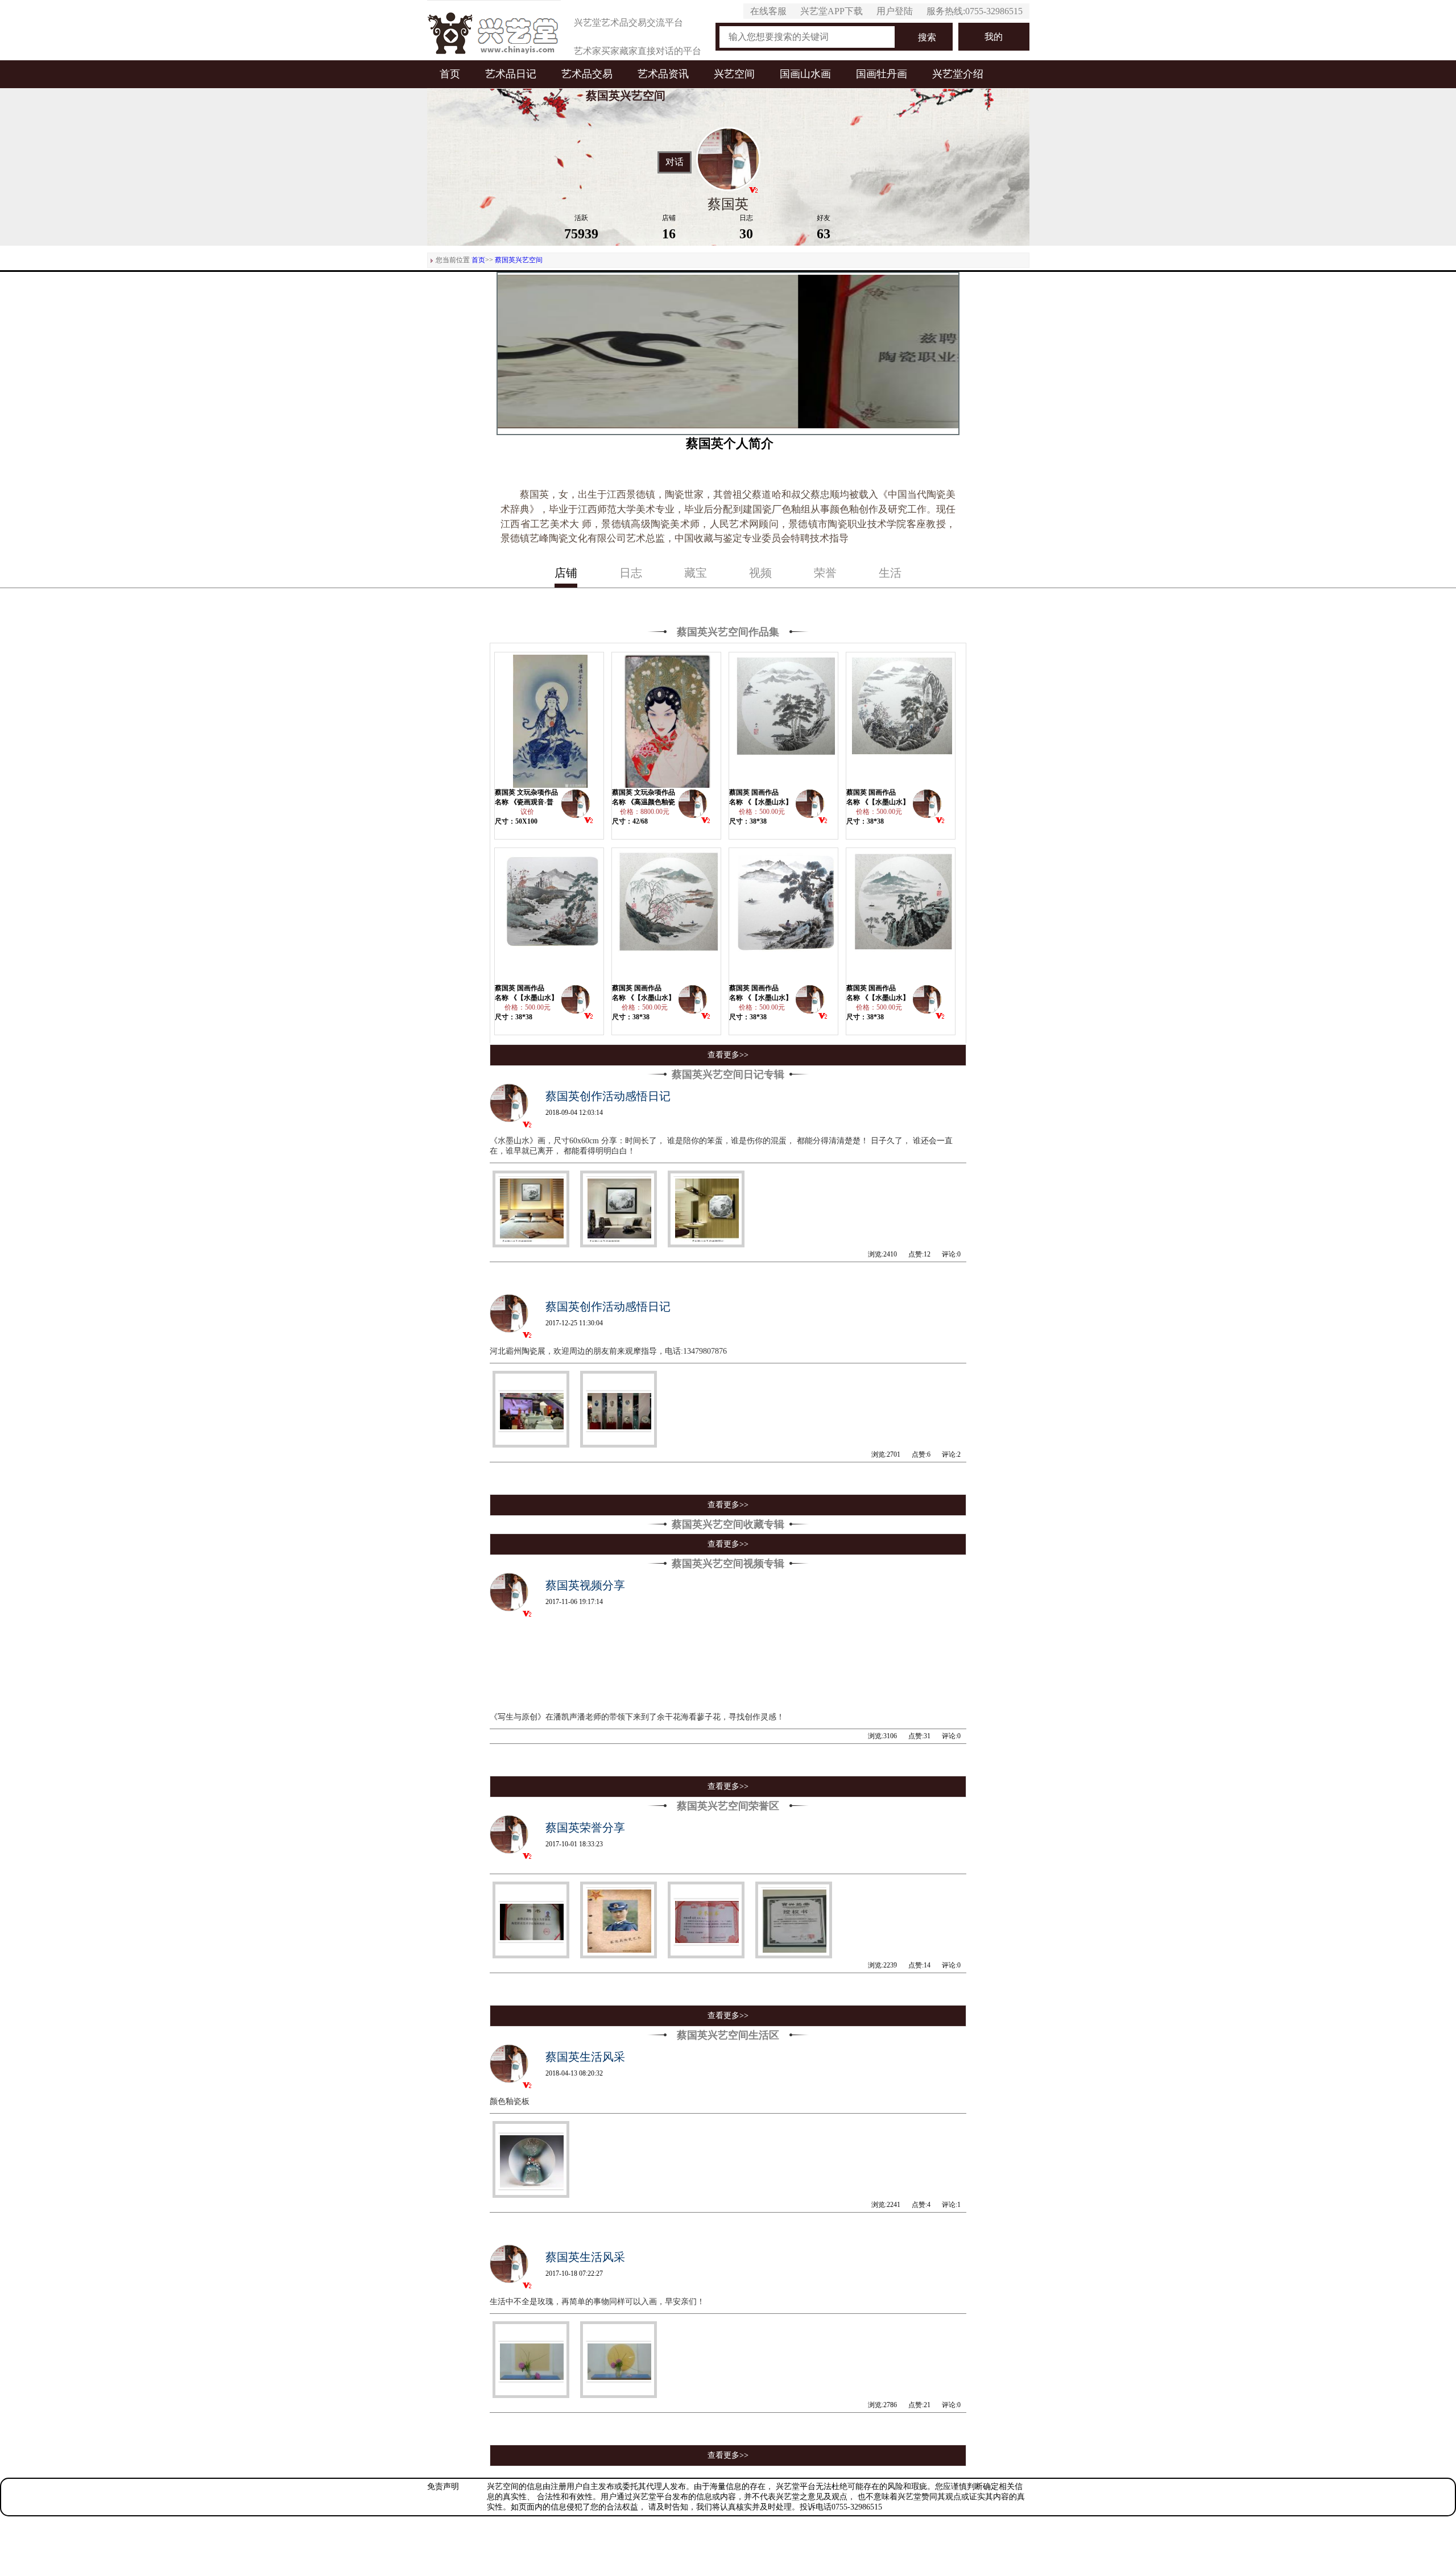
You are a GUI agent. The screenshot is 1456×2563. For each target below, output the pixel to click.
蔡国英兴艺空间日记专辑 (728, 1074)
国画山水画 (805, 74)
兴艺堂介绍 (958, 74)
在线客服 (768, 11)
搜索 (927, 37)
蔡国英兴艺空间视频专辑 (728, 1564)
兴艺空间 (734, 74)
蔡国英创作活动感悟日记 (608, 1096)
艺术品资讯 (663, 74)
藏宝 (696, 573)
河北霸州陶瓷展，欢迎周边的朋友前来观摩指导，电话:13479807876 (608, 1351)
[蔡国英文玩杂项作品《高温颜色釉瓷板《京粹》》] (667, 720)
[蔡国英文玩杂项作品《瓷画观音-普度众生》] (549, 720)
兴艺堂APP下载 (832, 11)
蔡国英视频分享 (585, 1585)
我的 (994, 37)
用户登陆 (895, 11)
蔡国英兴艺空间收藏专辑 (728, 1524)
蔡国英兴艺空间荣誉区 (728, 1806)
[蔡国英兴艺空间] (576, 807)
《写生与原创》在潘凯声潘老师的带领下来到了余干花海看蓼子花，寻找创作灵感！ (638, 1717)
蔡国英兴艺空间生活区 (728, 2035)
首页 (450, 74)
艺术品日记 (511, 74)
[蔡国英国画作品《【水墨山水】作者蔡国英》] (784, 720)
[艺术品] (494, 30)
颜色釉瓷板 (510, 2101)
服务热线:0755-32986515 (975, 11)
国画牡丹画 (882, 74)
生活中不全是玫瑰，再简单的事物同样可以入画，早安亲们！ (597, 2302)
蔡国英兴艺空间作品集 (728, 632)
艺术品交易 (587, 74)
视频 (760, 573)
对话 (675, 162)
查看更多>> (728, 1055)
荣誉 (825, 573)
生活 (890, 573)
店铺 (566, 573)
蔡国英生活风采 (585, 2057)
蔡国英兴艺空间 (519, 260)
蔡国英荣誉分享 (585, 1828)
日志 (631, 573)
